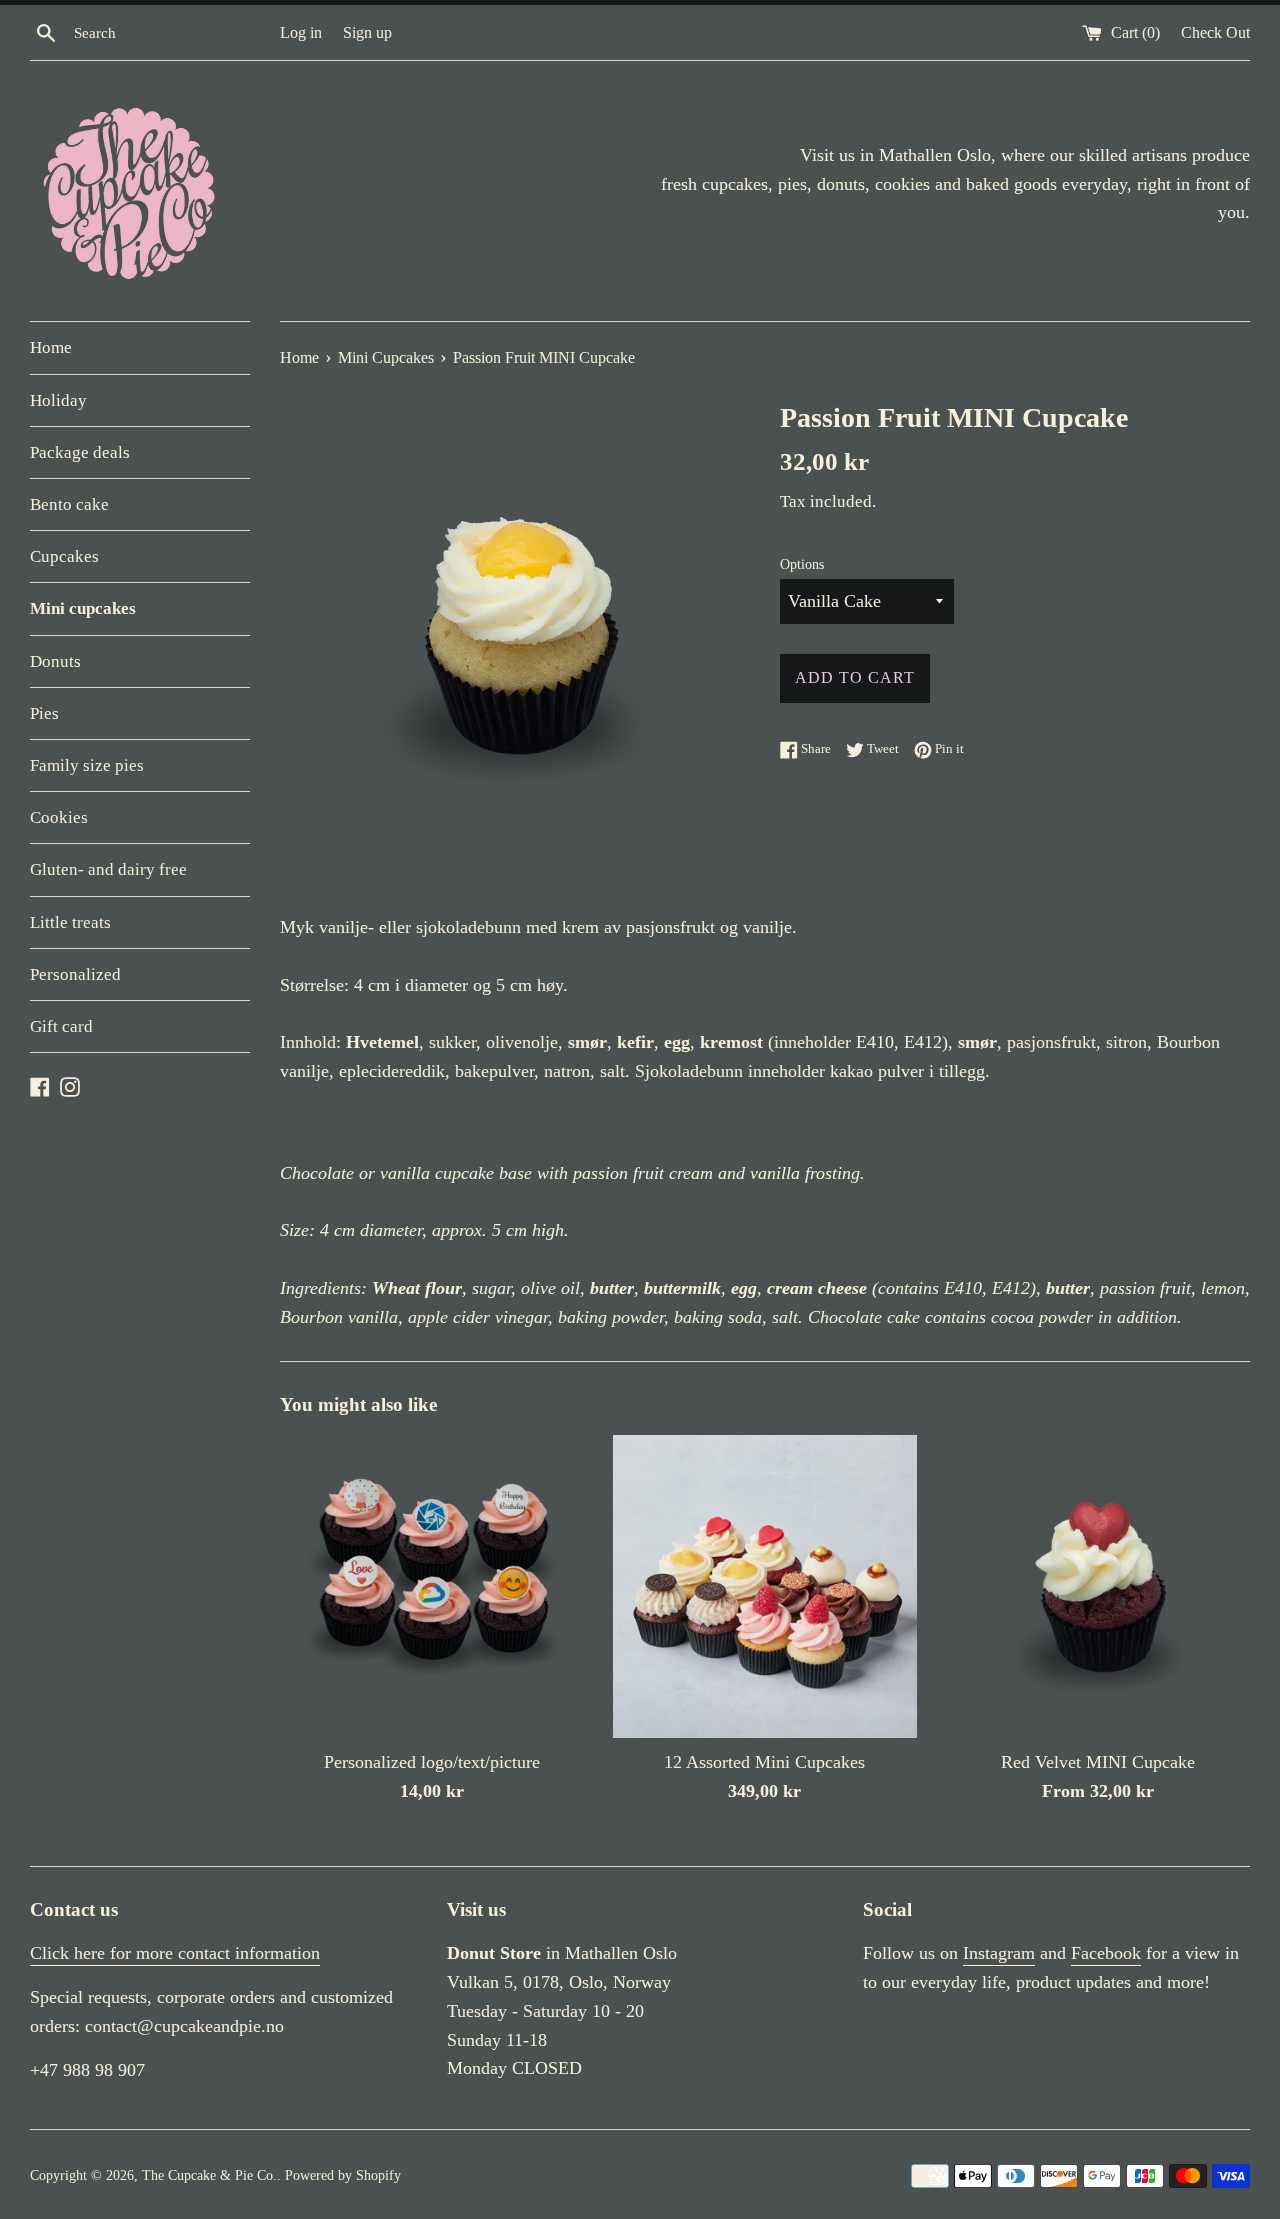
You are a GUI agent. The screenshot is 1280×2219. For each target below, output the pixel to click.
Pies (44, 713)
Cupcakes (64, 556)
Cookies (59, 817)
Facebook (1106, 1953)
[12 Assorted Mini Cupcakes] (764, 1586)
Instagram (999, 1953)
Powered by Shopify (343, 2175)
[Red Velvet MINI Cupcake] (1098, 1586)
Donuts (55, 661)
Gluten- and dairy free (108, 869)
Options (802, 564)
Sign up (367, 33)
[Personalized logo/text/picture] (431, 1586)
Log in (301, 33)
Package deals (80, 452)
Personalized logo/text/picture (432, 1762)
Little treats (70, 922)
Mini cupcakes (83, 608)
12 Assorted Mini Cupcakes (764, 1762)
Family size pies (87, 765)
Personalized (75, 974)
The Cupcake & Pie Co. (209, 2175)
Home (51, 347)
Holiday (58, 400)
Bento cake (69, 504)
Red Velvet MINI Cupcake (1098, 1762)
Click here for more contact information (175, 1953)
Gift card (61, 1026)
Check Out (1215, 33)
